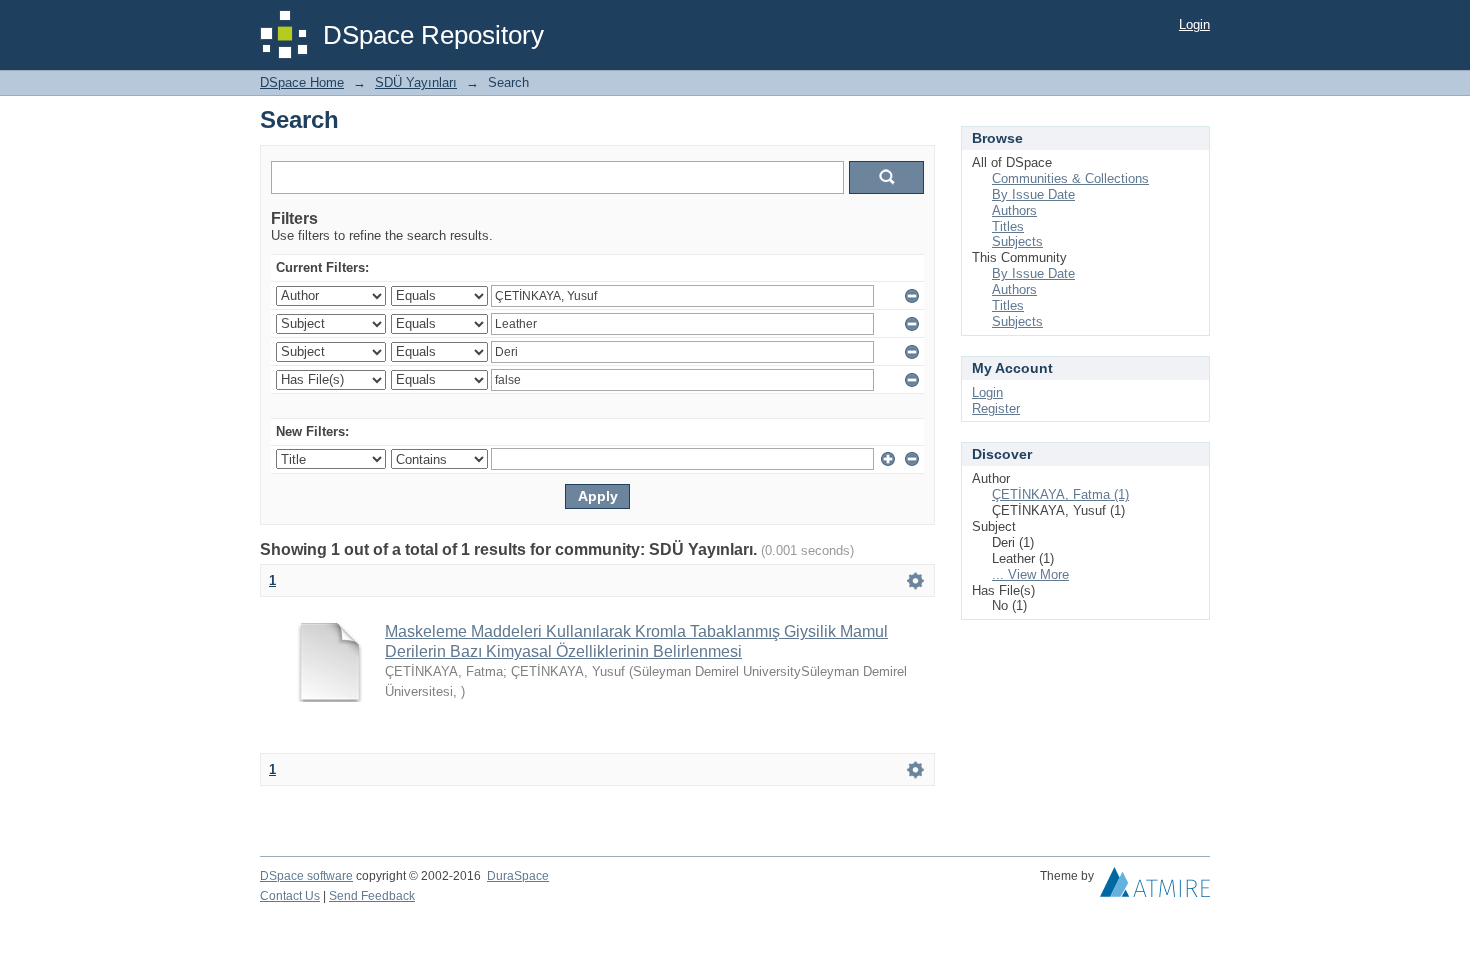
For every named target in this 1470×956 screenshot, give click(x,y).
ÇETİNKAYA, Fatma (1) (1060, 494)
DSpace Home (302, 82)
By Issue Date (1033, 194)
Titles (1008, 226)
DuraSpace (518, 876)
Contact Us (290, 896)
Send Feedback (372, 896)
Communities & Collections (1070, 178)
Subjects (1017, 241)
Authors (1014, 210)
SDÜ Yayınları (416, 82)
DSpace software (306, 876)
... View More (1030, 574)
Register (996, 408)
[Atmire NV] (1155, 887)
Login (1194, 24)
